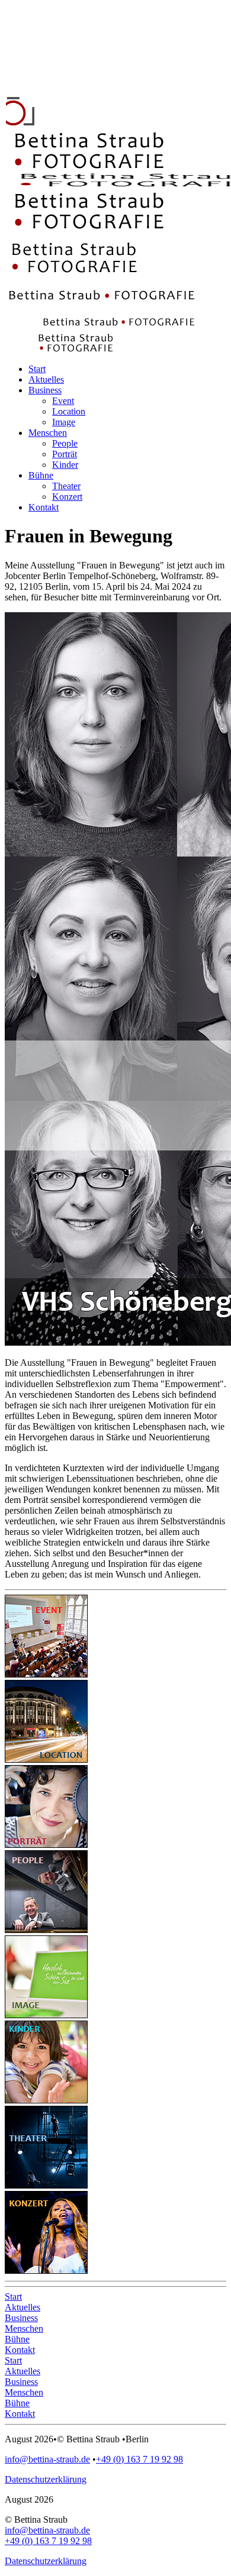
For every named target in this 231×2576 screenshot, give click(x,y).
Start (13, 2297)
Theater (66, 486)
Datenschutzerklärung (46, 2479)
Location (69, 411)
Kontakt (20, 2350)
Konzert (67, 497)
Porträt (65, 454)
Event (63, 401)
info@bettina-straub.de (47, 2459)
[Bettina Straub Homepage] (49, 90)
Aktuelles (23, 2307)
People (65, 443)
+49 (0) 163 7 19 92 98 (139, 2459)
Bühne (17, 2339)
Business (21, 2318)
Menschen (24, 2328)
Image (64, 422)
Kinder (65, 465)
